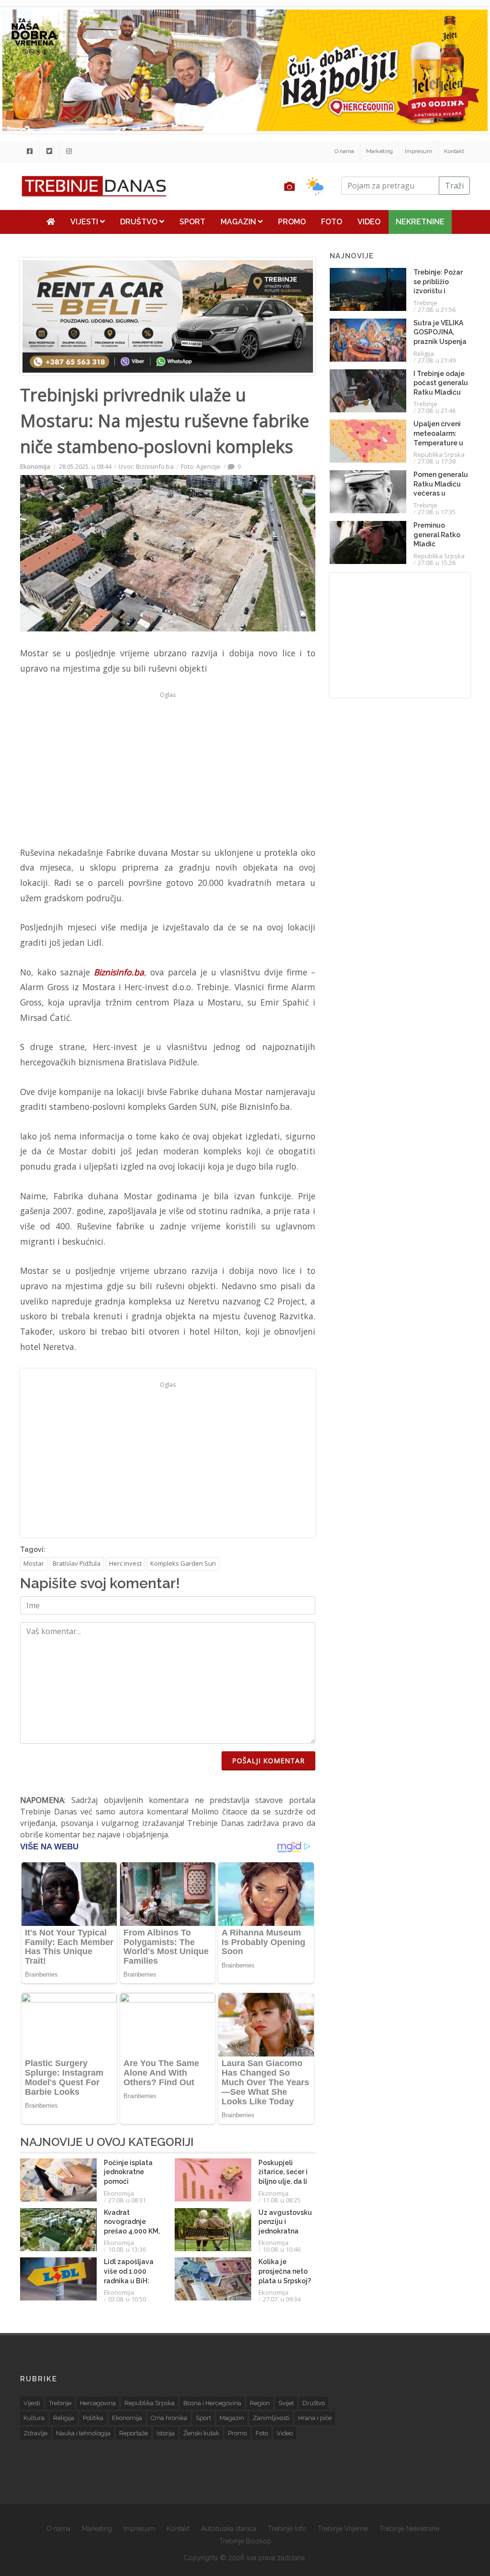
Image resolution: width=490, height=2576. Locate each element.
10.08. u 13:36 (127, 2249)
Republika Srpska (439, 454)
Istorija (166, 2433)
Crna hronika (169, 2418)
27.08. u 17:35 (437, 512)
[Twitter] (49, 151)
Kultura (34, 2418)
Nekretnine (420, 222)
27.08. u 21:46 (437, 410)
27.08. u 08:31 (127, 2200)
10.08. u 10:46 (282, 2249)
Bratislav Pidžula (77, 1563)
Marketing (379, 151)
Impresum (418, 151)
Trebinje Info (287, 2529)
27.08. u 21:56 (437, 310)
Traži (454, 186)
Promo (292, 222)
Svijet (286, 2403)
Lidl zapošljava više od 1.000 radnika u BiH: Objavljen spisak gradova (131, 2280)
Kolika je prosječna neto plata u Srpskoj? (285, 2271)
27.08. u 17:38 (437, 461)
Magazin (239, 222)
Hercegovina (98, 2403)
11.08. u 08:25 (282, 2200)
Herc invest (125, 1563)
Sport (192, 222)
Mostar (34, 1563)
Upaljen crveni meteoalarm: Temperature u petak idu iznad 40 (439, 442)
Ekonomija (35, 466)
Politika (93, 2418)
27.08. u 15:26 (437, 563)
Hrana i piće (315, 2418)
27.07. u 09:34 (282, 2299)
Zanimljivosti (271, 2418)
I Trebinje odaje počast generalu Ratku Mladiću (441, 383)
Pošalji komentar (268, 1761)
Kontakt (454, 151)
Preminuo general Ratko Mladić (437, 535)
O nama (344, 151)
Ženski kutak (201, 2433)
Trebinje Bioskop (245, 2541)
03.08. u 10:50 (127, 2299)
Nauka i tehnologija (83, 2433)
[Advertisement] (168, 769)
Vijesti (85, 222)
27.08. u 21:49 (437, 360)
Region (260, 2403)
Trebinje (425, 303)
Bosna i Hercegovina (212, 2403)
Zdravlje (35, 2433)
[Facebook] (30, 151)
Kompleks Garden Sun (183, 1563)
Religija (424, 354)
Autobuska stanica (229, 2529)
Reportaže (134, 2433)
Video (369, 222)
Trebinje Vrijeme (343, 2529)
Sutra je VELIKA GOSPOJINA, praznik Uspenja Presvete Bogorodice (440, 342)
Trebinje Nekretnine (409, 2529)
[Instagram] (69, 151)
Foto (332, 222)
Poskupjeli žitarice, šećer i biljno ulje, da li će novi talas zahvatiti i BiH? (283, 2181)
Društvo (140, 222)
